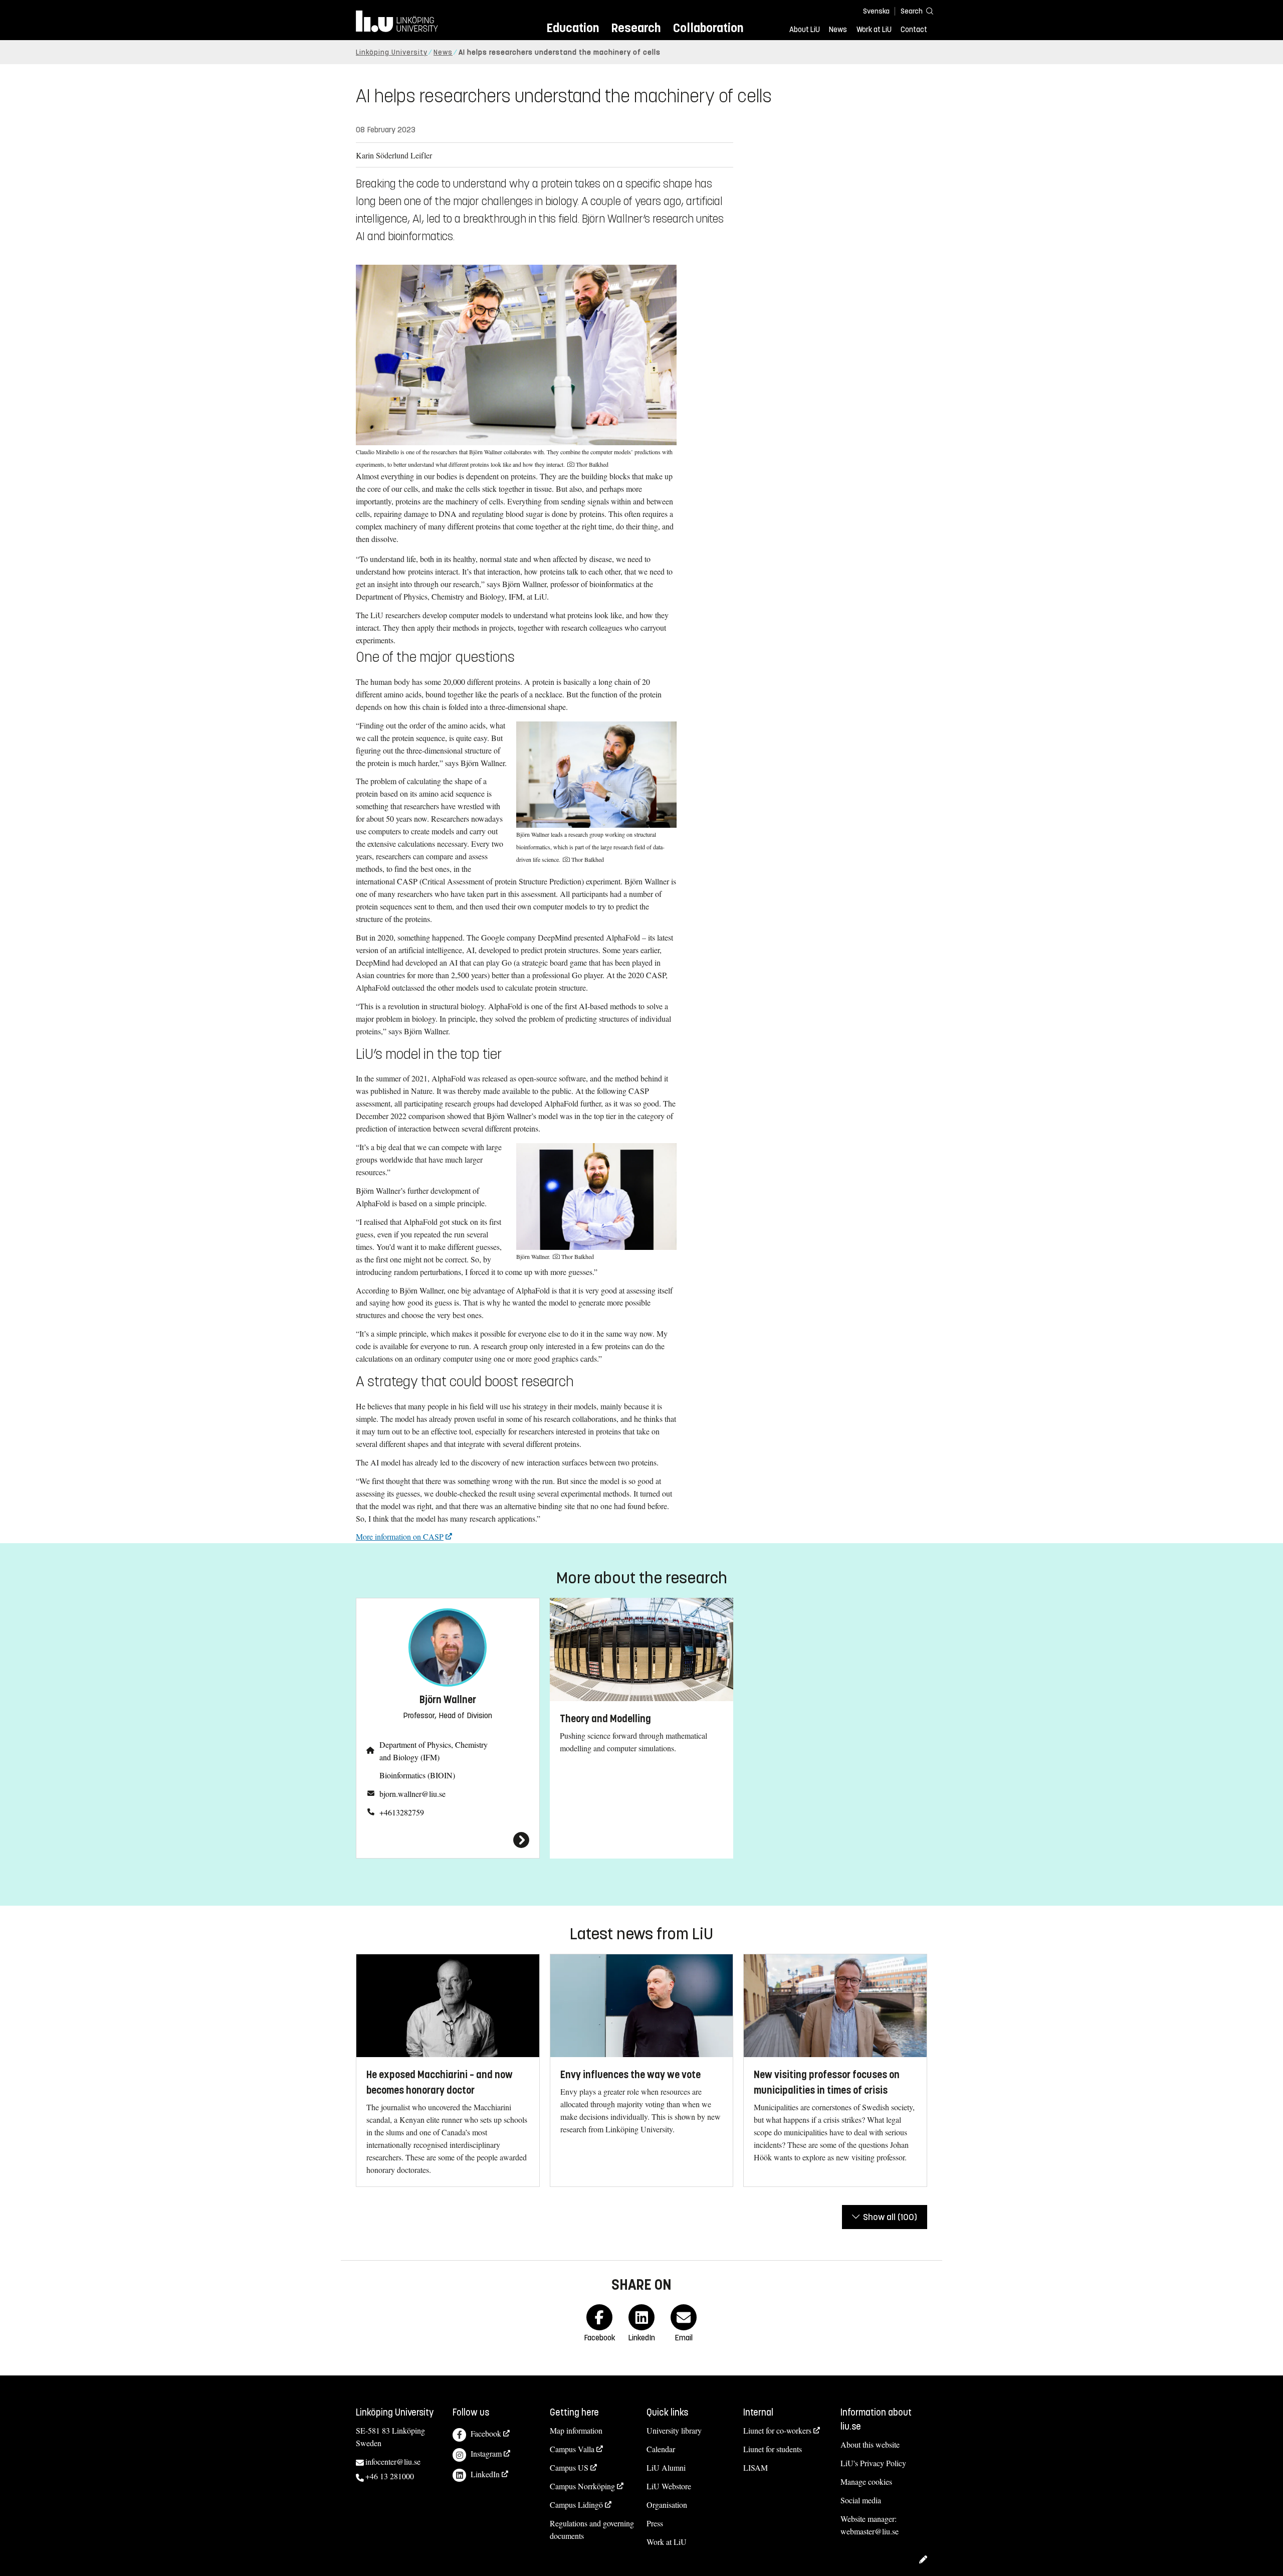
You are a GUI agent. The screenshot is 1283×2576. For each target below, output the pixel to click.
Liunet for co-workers (777, 2430)
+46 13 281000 (390, 2476)
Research (636, 28)
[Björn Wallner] (448, 1840)
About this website (870, 2444)
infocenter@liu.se (393, 2461)
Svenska (876, 11)
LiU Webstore (669, 2486)
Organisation (667, 2505)
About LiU (805, 30)
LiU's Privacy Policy (873, 2463)
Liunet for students (773, 2449)
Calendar (661, 2449)
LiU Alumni (666, 2467)
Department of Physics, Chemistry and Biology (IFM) (434, 1751)
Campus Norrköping (582, 2486)
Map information (576, 2430)
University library (674, 2430)
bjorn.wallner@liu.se (412, 1794)
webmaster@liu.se (870, 2531)
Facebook (486, 2433)
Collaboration (708, 28)
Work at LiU (874, 30)
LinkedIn (485, 2474)
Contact (914, 30)
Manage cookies (866, 2481)
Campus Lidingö (576, 2505)
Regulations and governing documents (592, 2529)
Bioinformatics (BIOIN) (417, 1775)
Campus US (569, 2467)
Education (573, 28)
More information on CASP (400, 1536)
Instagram (486, 2453)
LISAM (756, 2467)
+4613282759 (402, 1812)
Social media (861, 2500)
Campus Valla (572, 2449)
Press (655, 2523)
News (838, 30)
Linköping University (392, 52)
